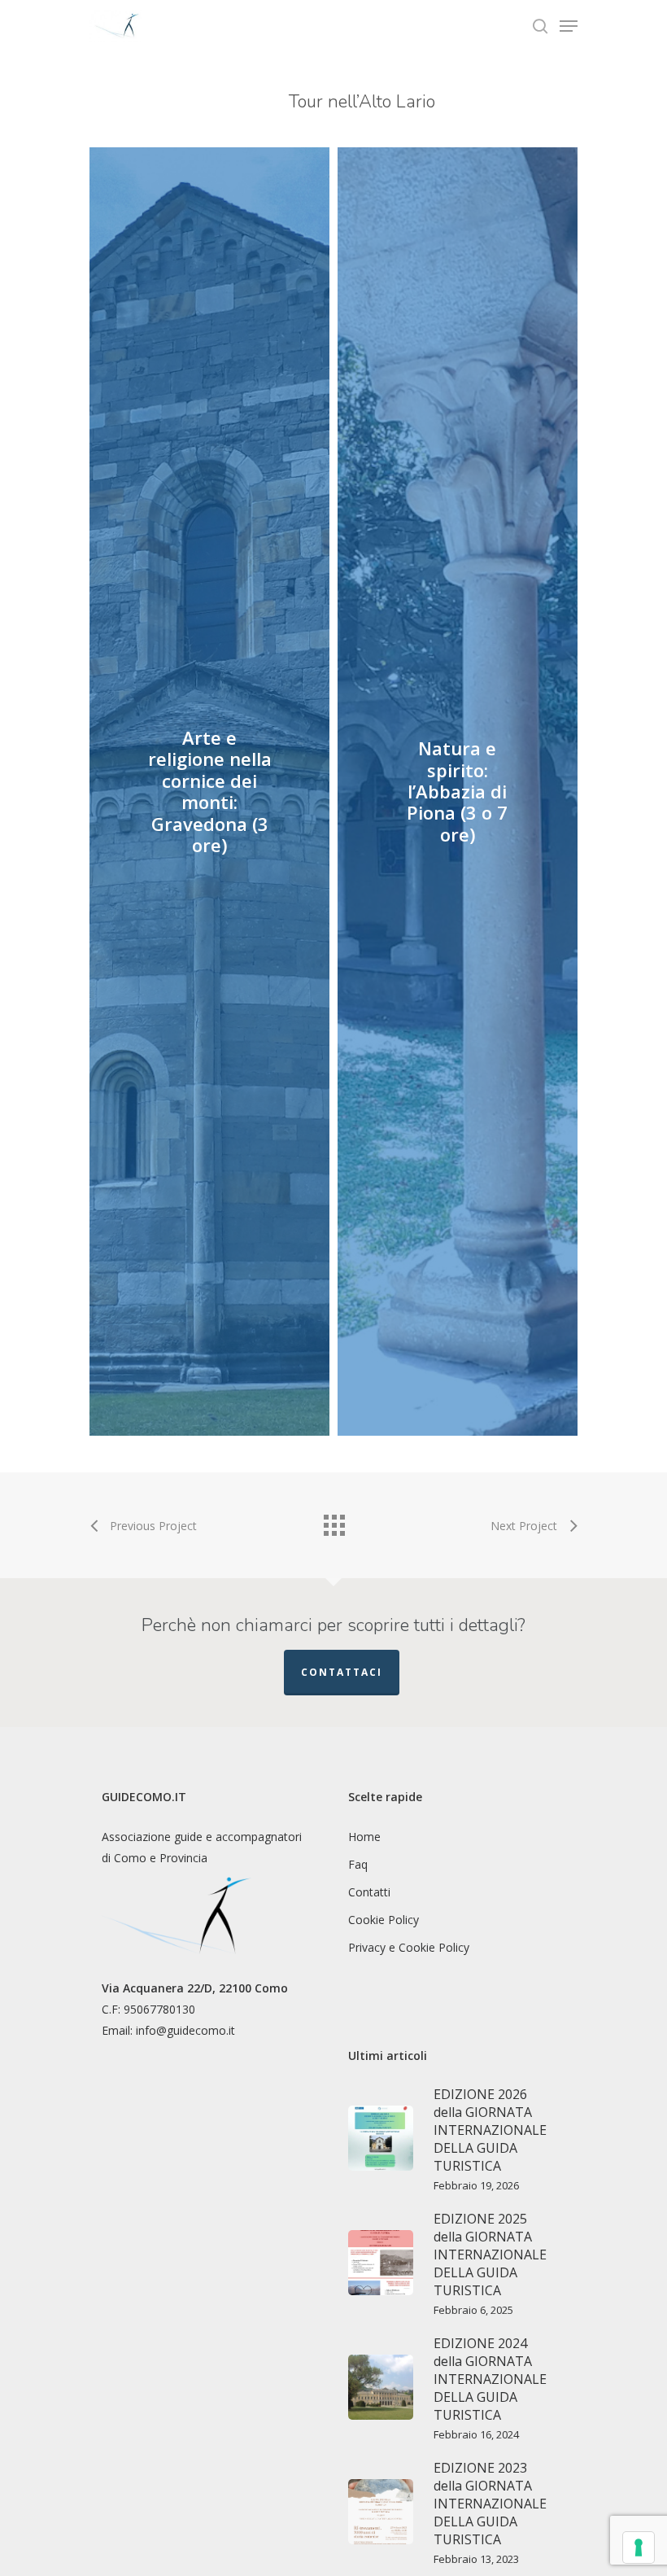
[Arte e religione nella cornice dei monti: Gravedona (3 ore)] (209, 792)
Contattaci (342, 1672)
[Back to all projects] (333, 1521)
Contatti (369, 1892)
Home (364, 1837)
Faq (358, 1864)
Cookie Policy (384, 1920)
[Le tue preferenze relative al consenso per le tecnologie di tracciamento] (639, 2548)
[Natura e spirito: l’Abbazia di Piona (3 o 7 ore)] (458, 792)
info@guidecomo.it (185, 2030)
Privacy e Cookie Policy (409, 1947)
